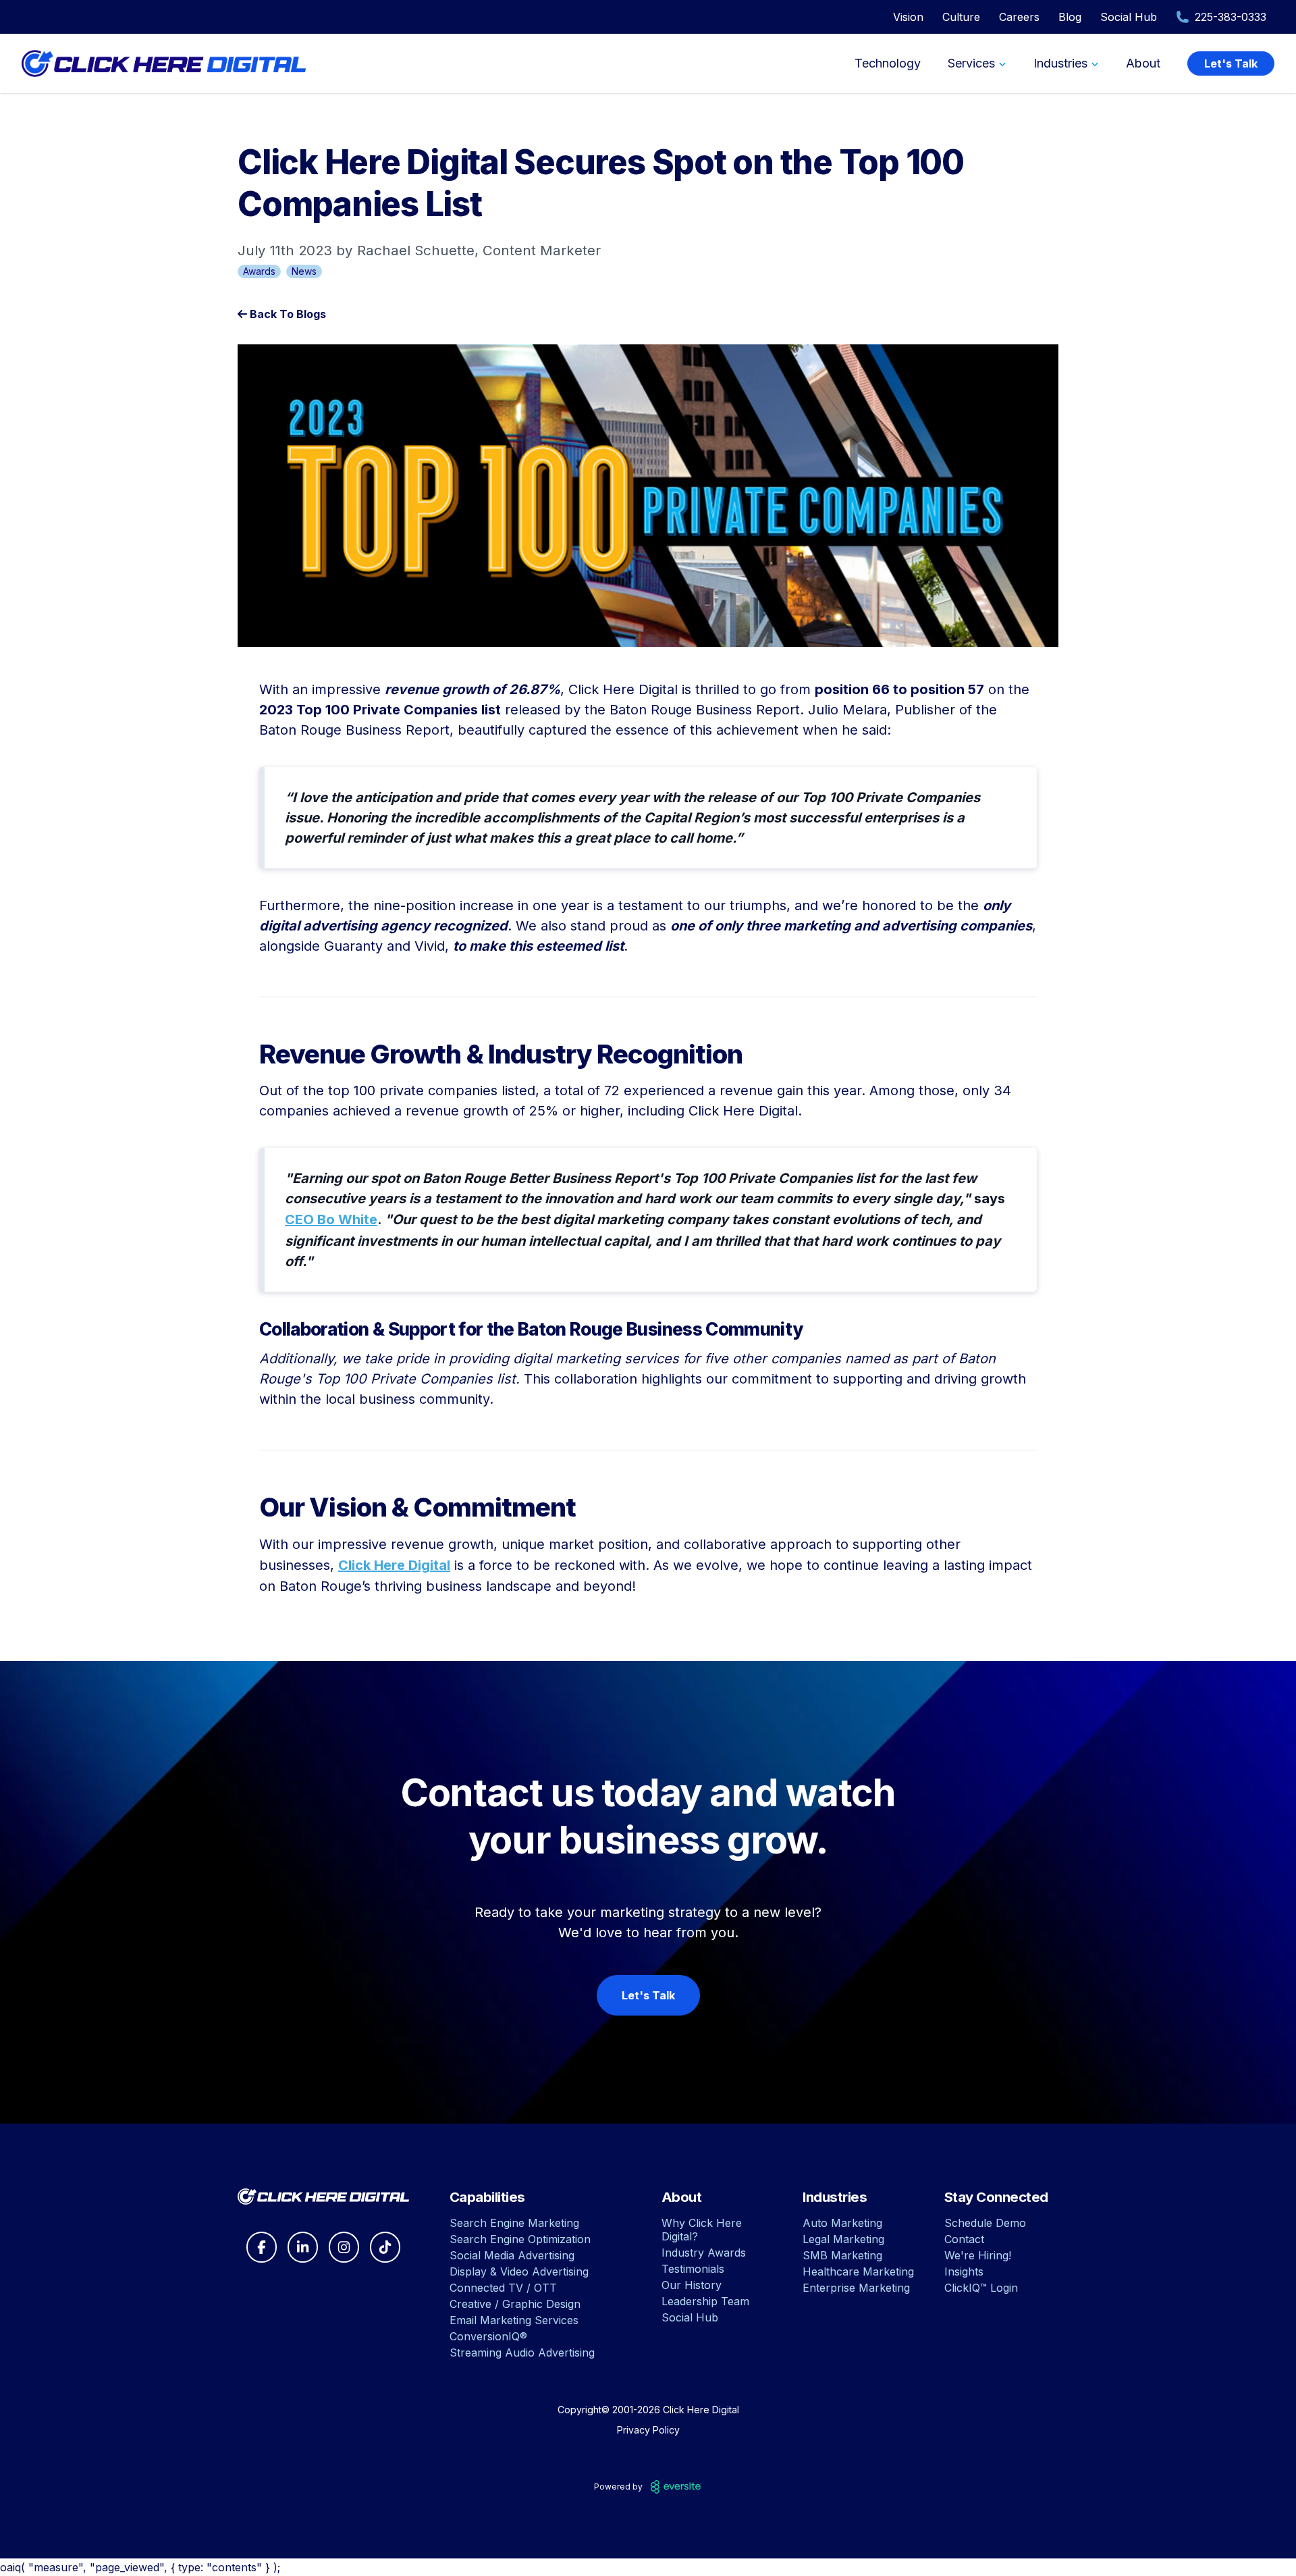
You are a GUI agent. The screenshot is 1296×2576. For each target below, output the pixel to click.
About (1143, 63)
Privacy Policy (648, 2430)
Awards (259, 271)
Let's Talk (1231, 63)
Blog (1070, 17)
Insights (964, 2271)
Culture (961, 17)
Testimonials (693, 2269)
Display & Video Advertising (519, 2271)
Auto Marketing (842, 2223)
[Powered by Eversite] (676, 2487)
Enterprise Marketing (856, 2288)
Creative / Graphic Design (515, 2304)
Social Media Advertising (512, 2255)
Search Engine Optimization (520, 2239)
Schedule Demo (985, 2223)
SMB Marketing (842, 2255)
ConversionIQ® (488, 2336)
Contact (964, 2239)
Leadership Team (705, 2301)
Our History (692, 2285)
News (304, 271)
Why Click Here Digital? (702, 2230)
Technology (888, 63)
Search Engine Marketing (514, 2223)
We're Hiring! (978, 2255)
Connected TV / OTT (503, 2288)
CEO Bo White (331, 1219)
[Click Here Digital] (323, 2197)
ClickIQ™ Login (981, 2288)
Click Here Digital (394, 1565)
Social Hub (1129, 17)
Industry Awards (704, 2253)
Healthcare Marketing (858, 2271)
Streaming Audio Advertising (522, 2352)
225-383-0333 (1231, 17)
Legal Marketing (843, 2239)
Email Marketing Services (514, 2320)
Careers (1019, 17)
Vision (908, 17)
